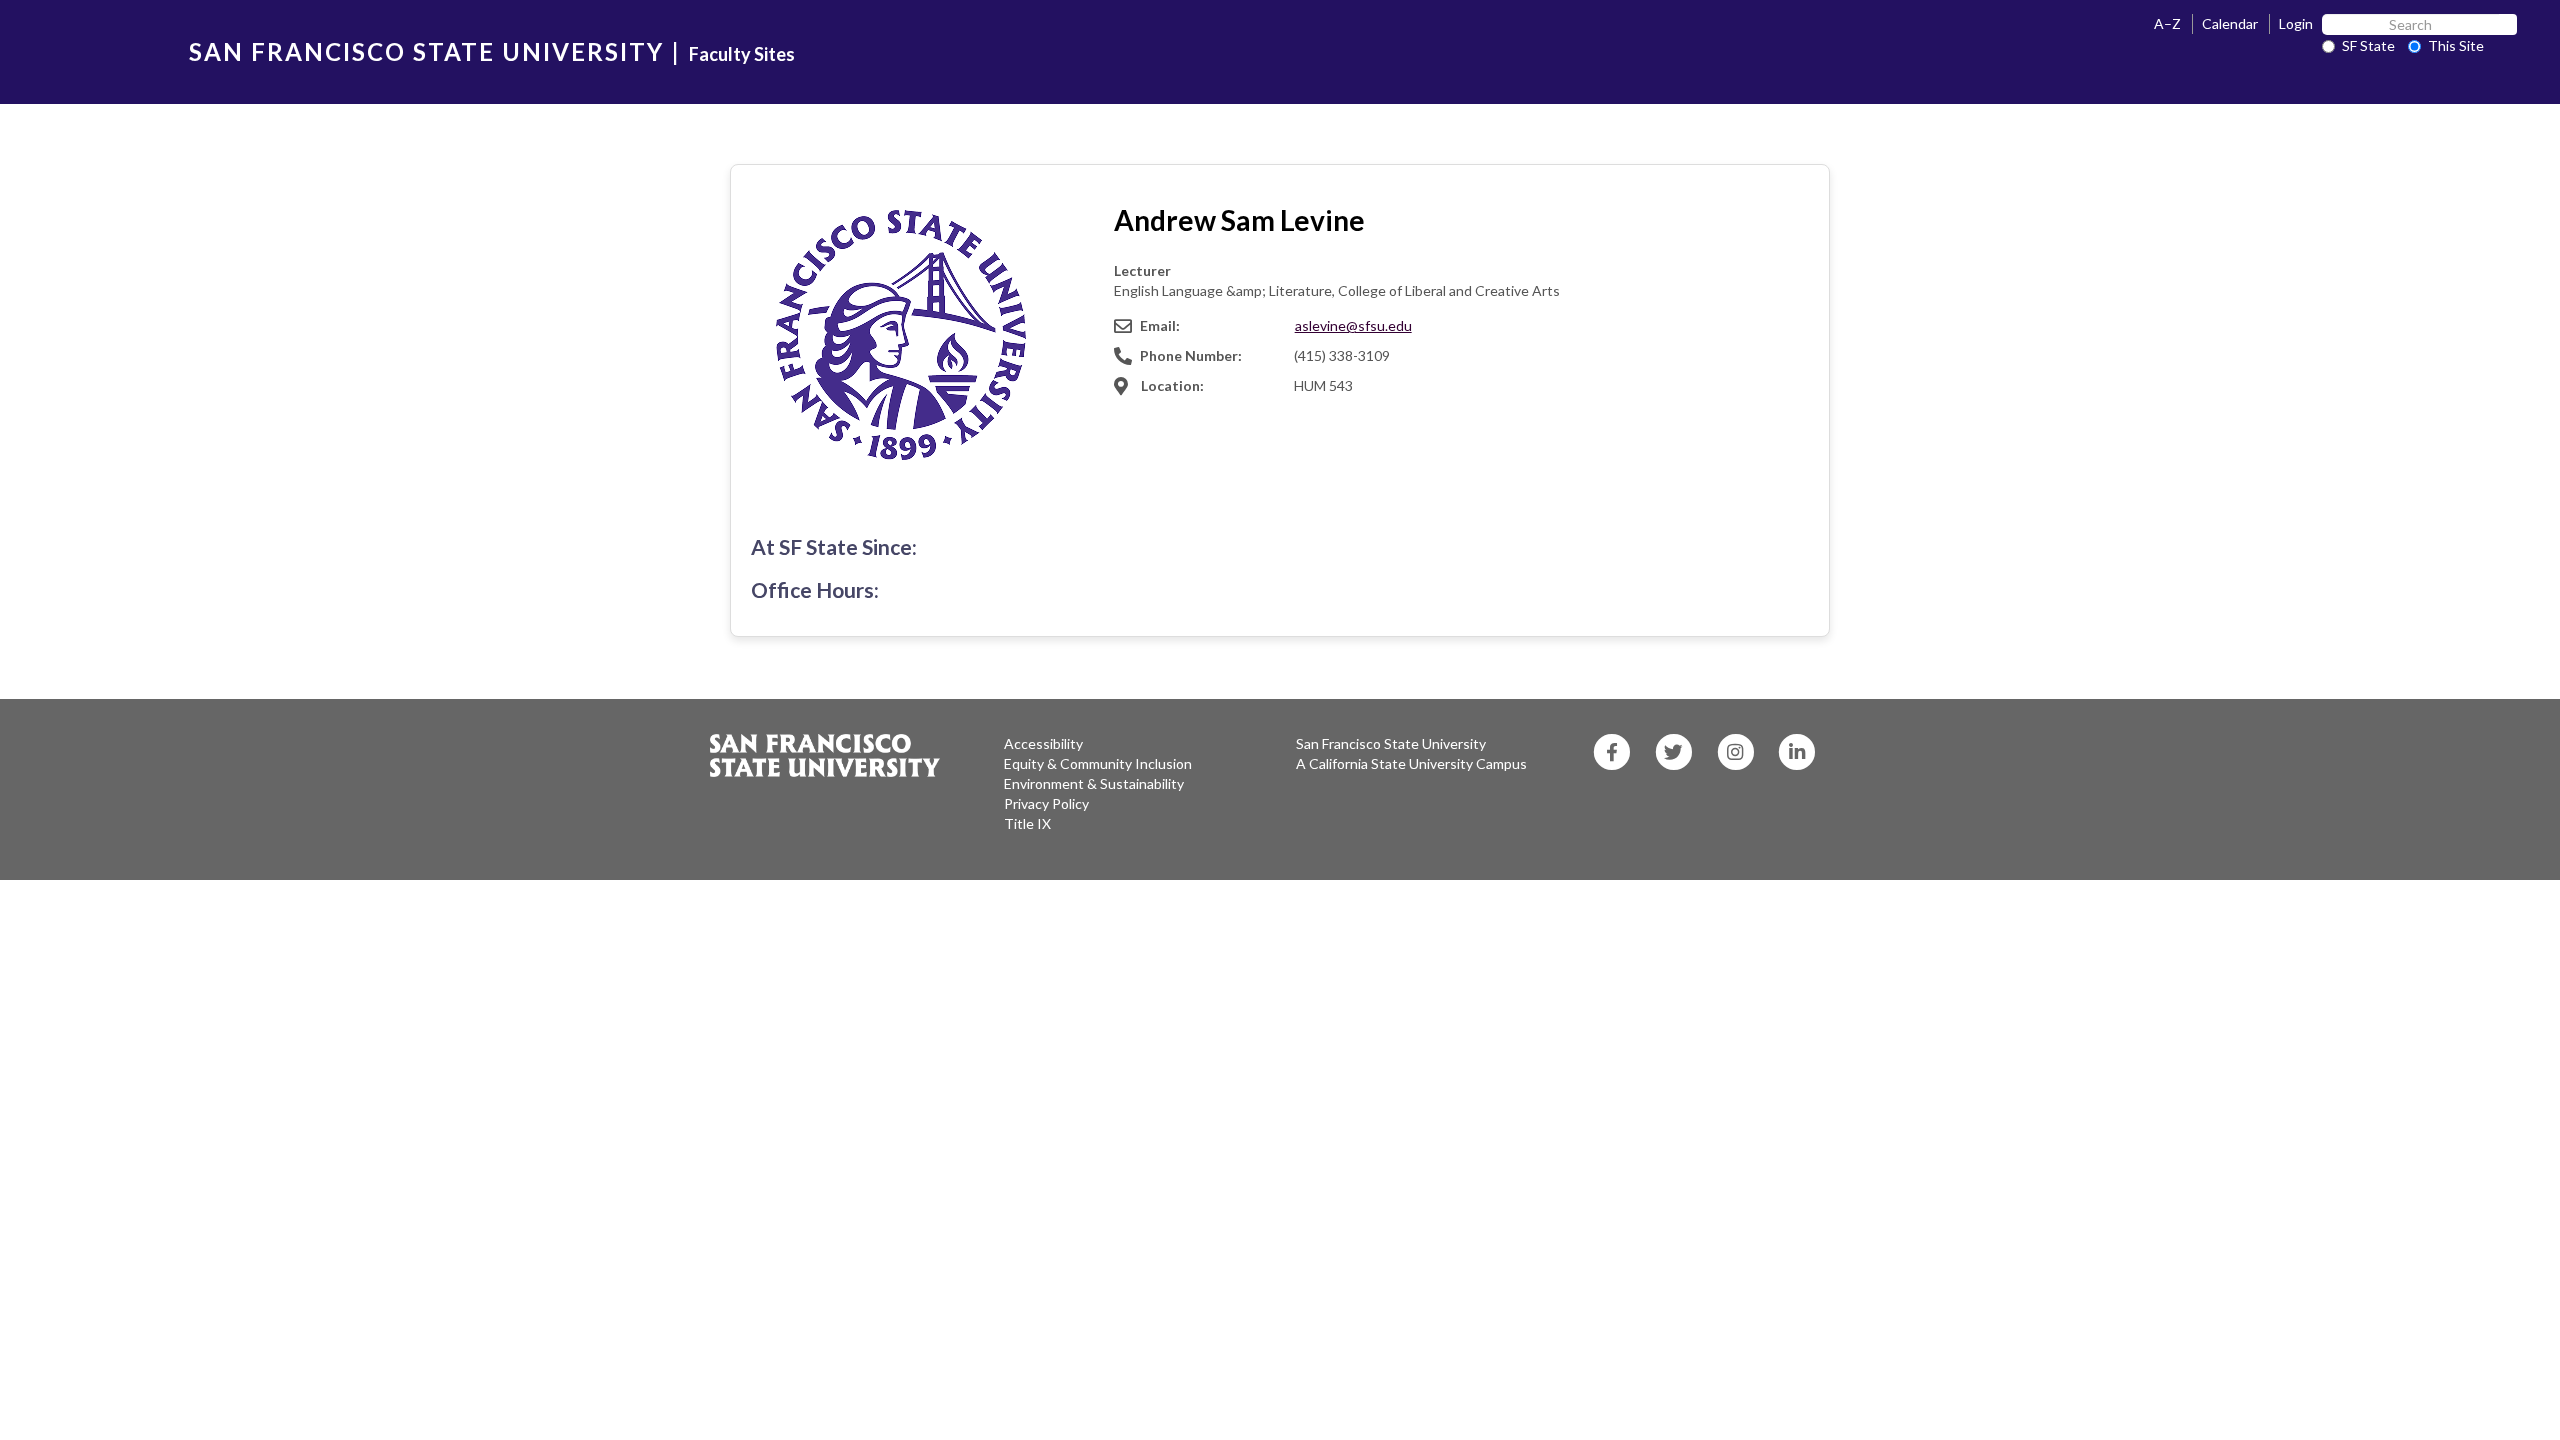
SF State (2368, 45)
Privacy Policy (1046, 803)
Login (2296, 23)
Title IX (1027, 823)
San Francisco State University (1391, 743)
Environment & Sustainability (1094, 783)
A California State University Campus (1411, 763)
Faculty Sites (742, 54)
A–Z (2167, 23)
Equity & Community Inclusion (1098, 763)
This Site (2456, 45)
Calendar (2230, 23)
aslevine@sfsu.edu (1353, 325)
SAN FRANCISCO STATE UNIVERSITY (426, 51)
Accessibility (1043, 743)
